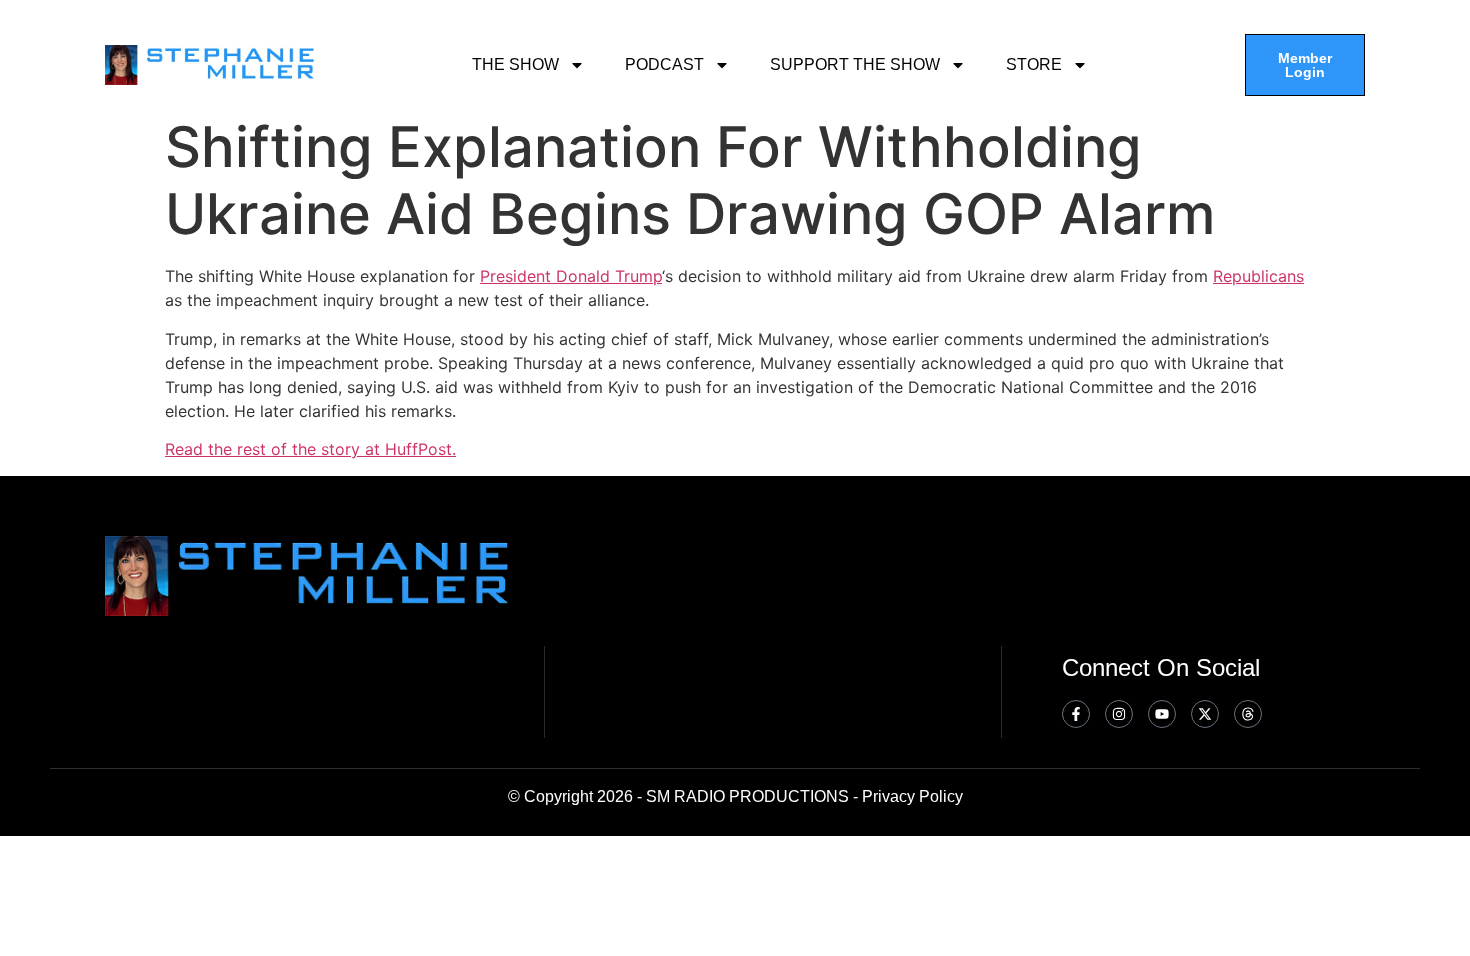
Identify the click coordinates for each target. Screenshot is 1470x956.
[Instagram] (1119, 714)
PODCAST (664, 64)
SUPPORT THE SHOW (855, 64)
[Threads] (1248, 714)
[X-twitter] (1205, 714)
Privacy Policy (912, 796)
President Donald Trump (571, 276)
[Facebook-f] (1076, 714)
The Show (515, 64)
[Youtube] (1162, 714)
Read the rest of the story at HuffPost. (310, 449)
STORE (1034, 64)
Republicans (1258, 276)
